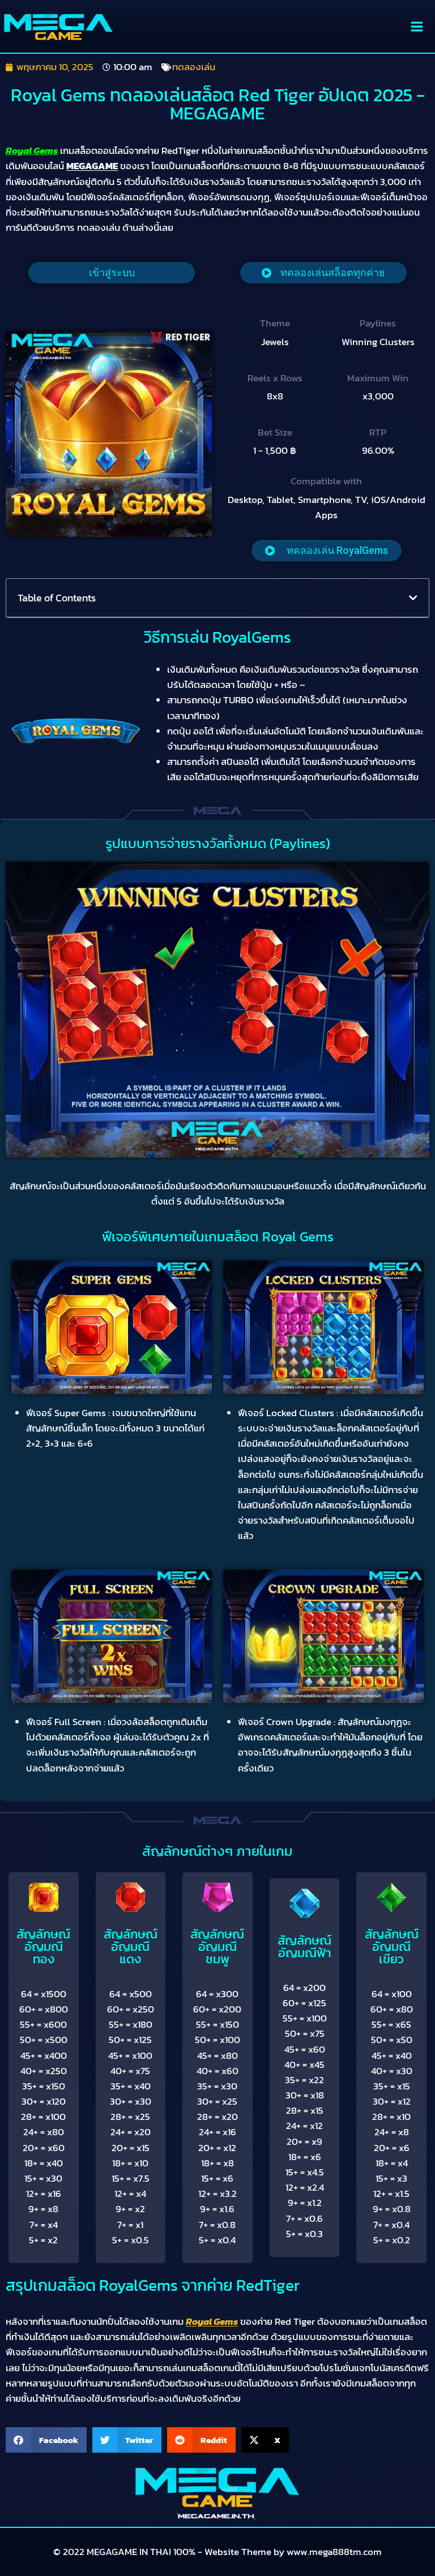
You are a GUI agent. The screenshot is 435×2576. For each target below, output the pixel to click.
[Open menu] (417, 26)
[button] (327, 551)
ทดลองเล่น (194, 67)
